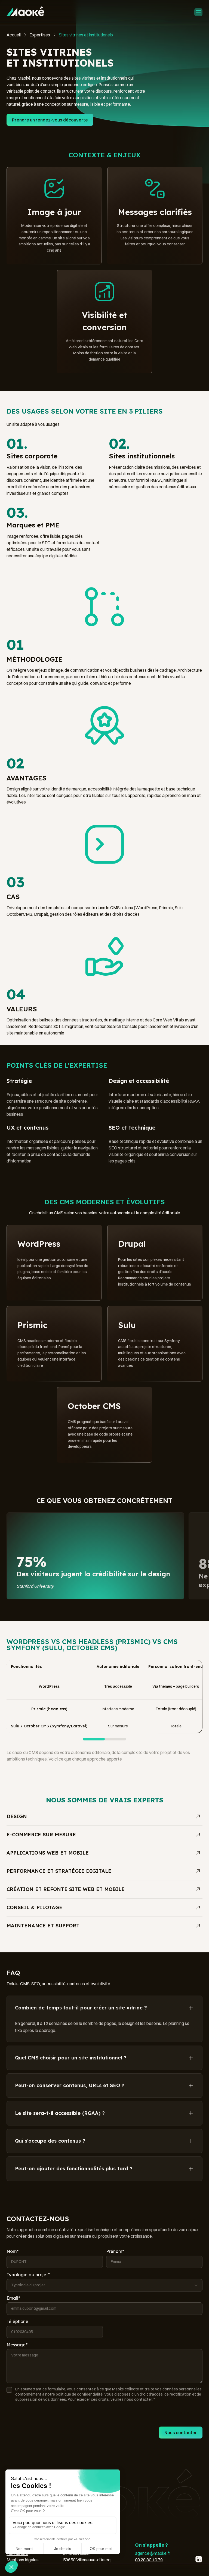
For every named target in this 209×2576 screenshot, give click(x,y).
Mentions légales (23, 2560)
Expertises (40, 35)
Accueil (14, 35)
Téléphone (17, 2321)
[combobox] (104, 2285)
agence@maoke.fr (153, 2553)
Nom (13, 2251)
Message (17, 2345)
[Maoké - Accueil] (25, 11)
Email (13, 2298)
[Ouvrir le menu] (198, 13)
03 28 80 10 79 (149, 2560)
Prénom (115, 2251)
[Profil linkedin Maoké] (199, 2559)
